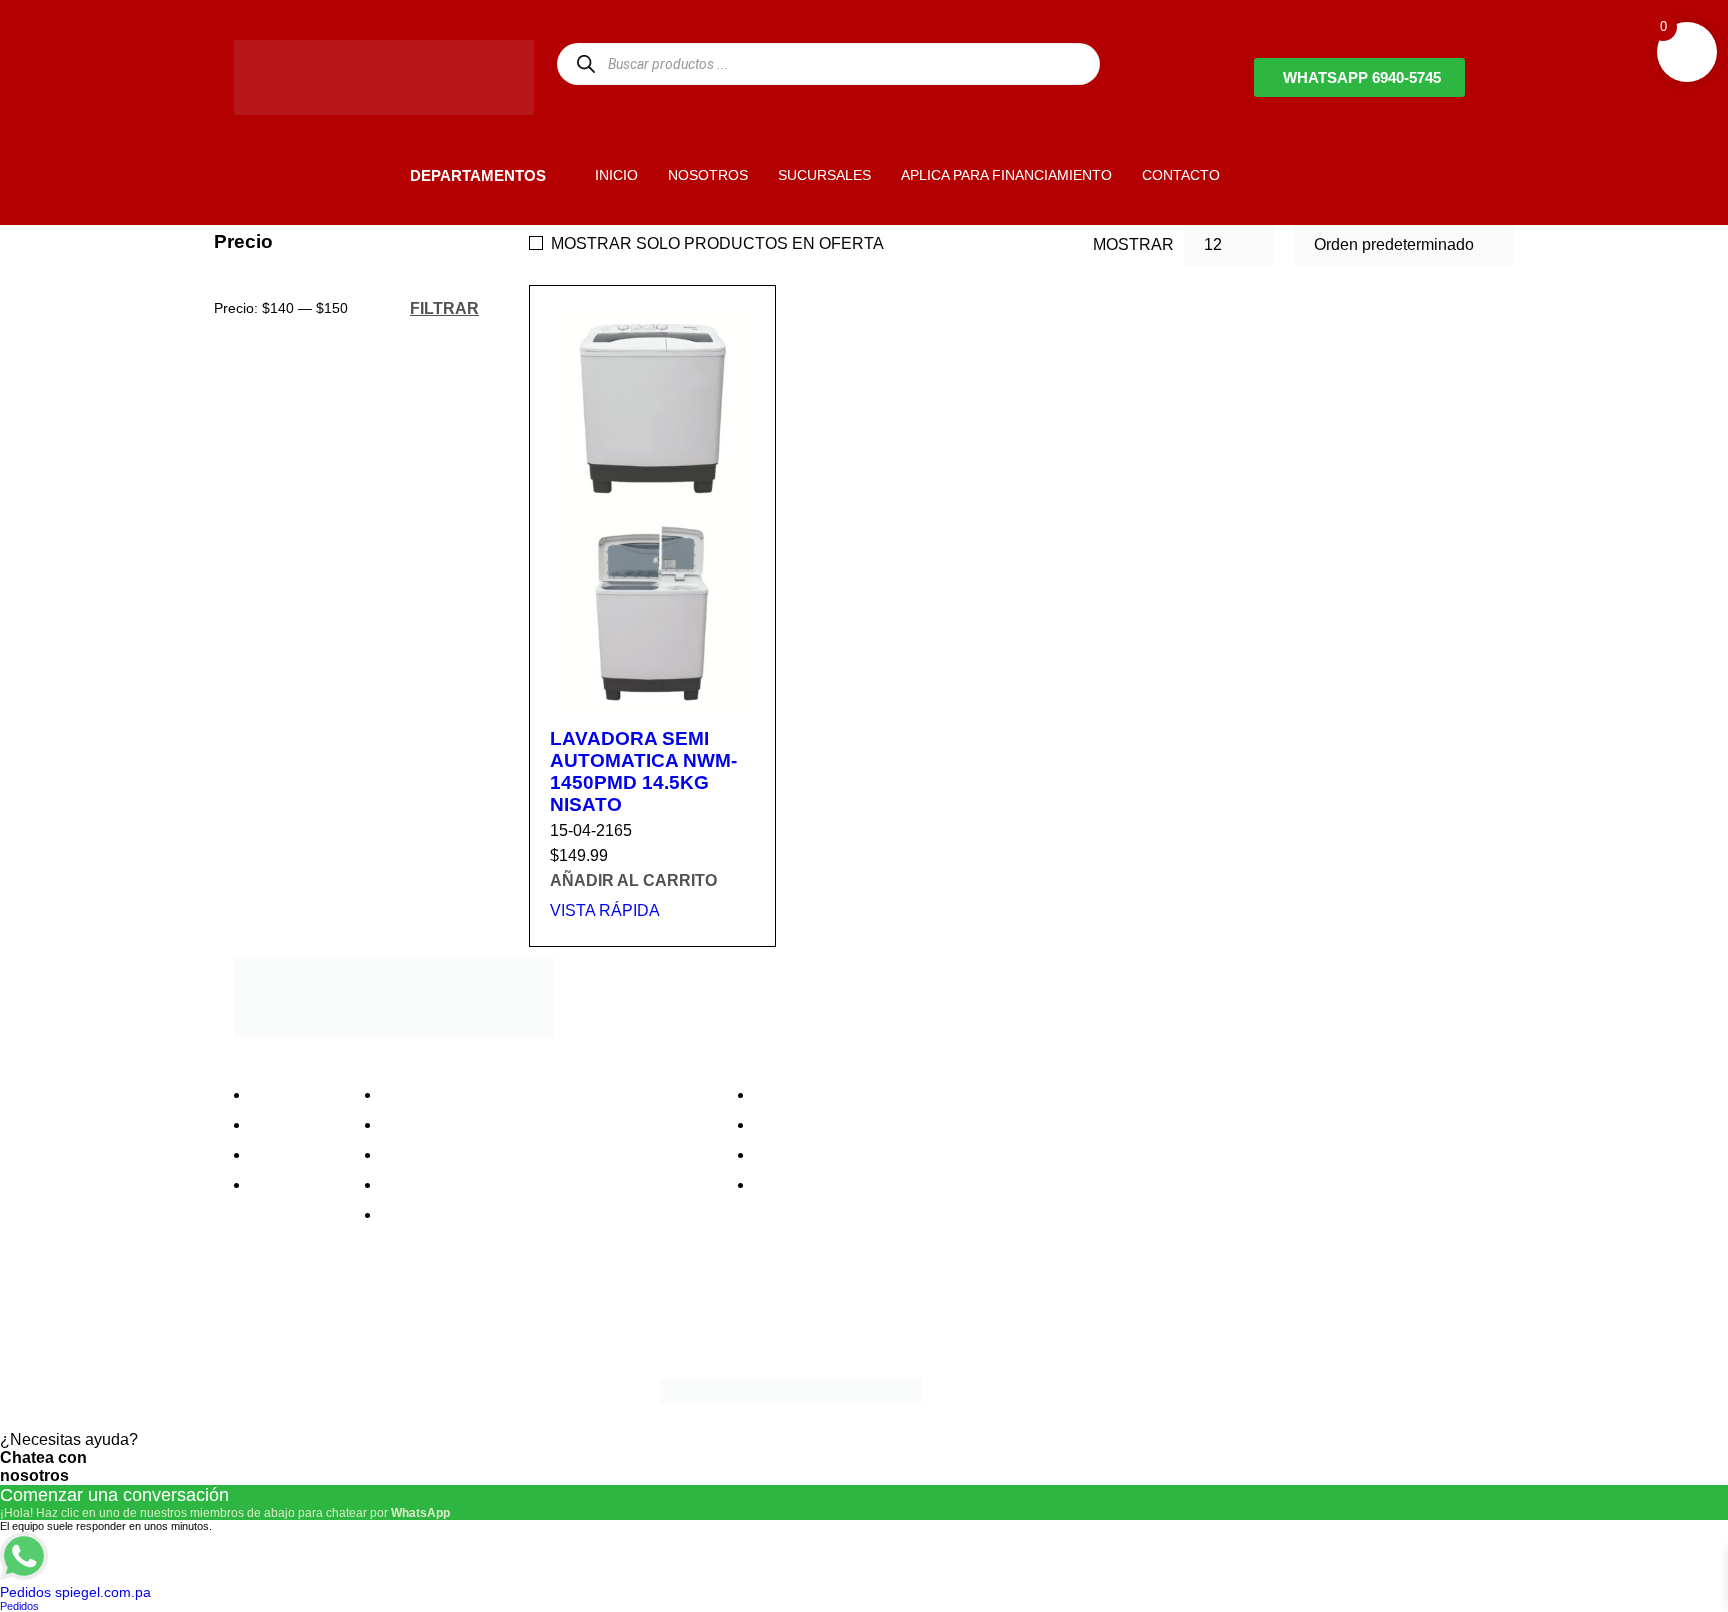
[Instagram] (367, 1320)
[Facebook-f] (259, 1320)
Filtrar (444, 308)
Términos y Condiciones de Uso (501, 1184)
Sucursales (296, 1124)
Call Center (427, 1214)
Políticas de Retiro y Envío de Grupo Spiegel (545, 1154)
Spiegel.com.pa (398, 1387)
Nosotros (288, 1094)
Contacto (288, 1184)
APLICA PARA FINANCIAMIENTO (1006, 175)
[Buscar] (585, 63)
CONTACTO (1181, 175)
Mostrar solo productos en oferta (717, 243)
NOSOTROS (708, 175)
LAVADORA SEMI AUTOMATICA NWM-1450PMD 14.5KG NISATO (643, 771)
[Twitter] (313, 1320)
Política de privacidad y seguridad (507, 1094)
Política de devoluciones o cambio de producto (552, 1124)
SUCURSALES (824, 175)
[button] (376, 174)
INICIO (616, 175)
